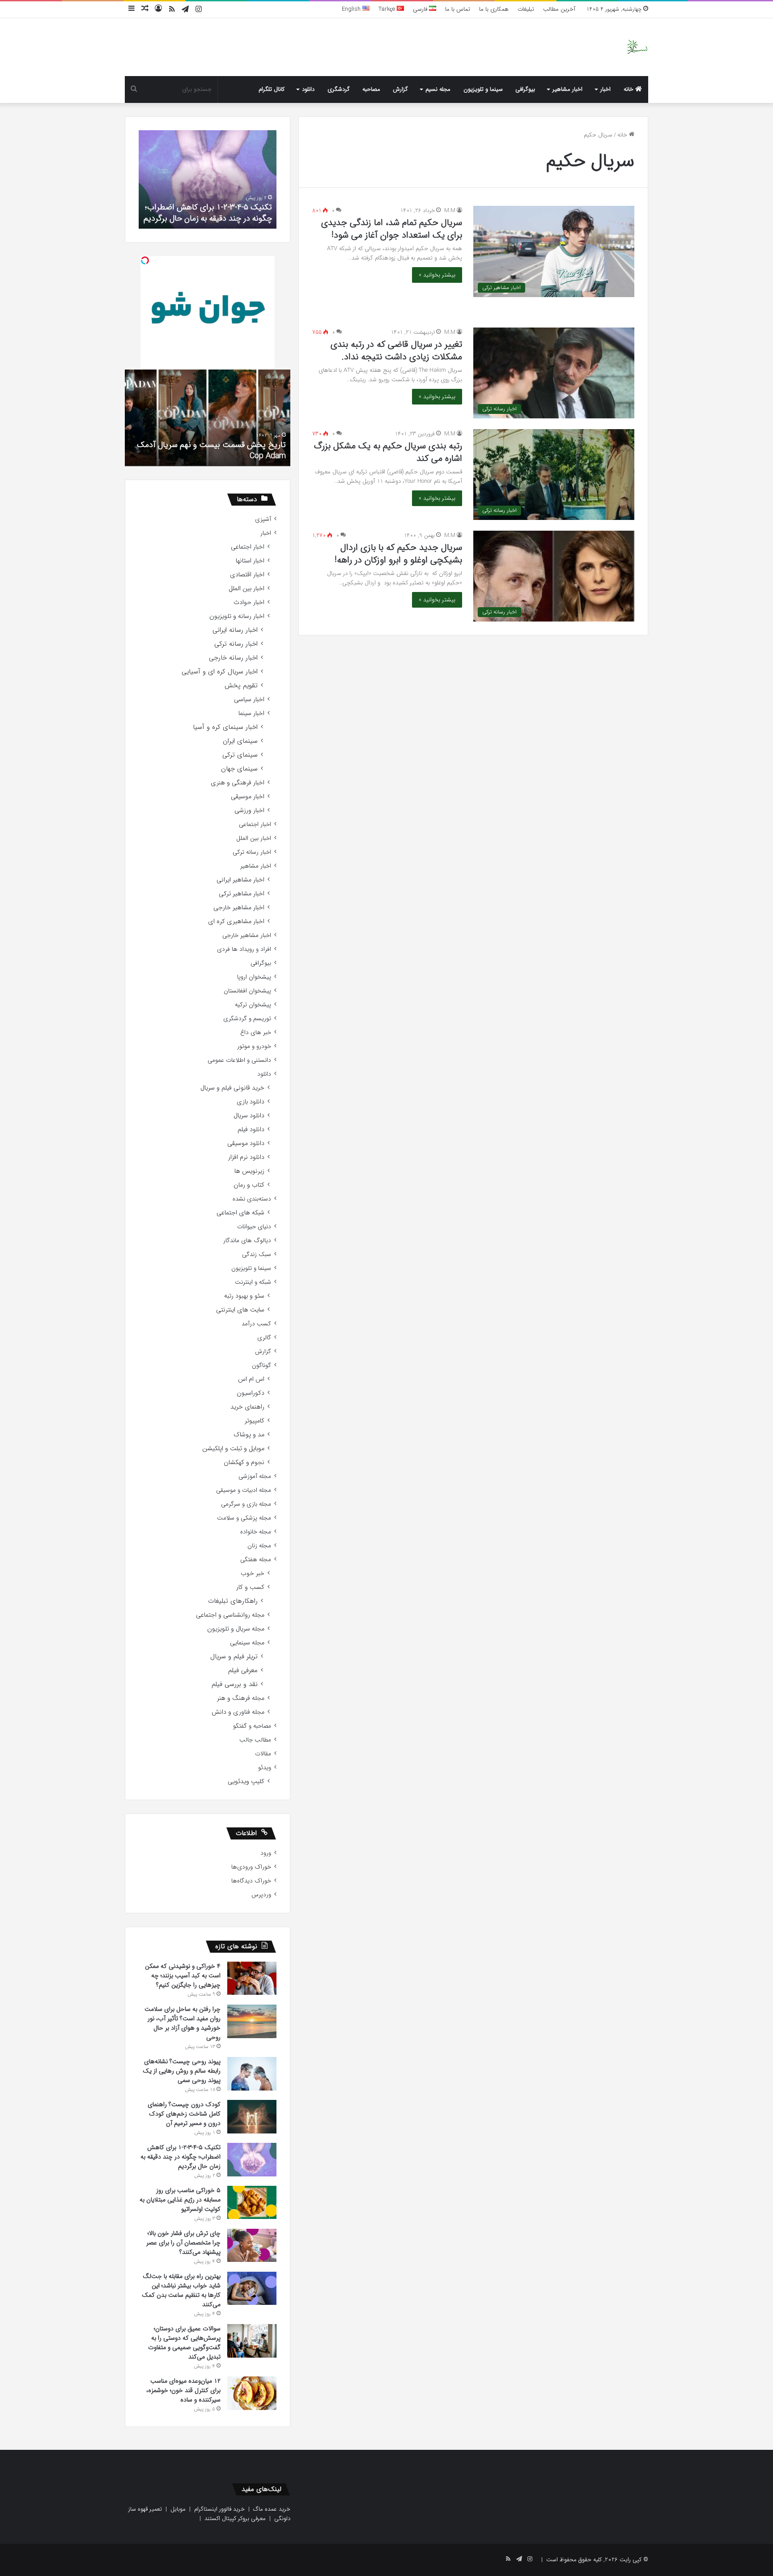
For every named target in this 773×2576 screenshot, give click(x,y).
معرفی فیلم (243, 1671)
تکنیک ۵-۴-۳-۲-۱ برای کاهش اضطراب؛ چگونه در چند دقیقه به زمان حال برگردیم (208, 213)
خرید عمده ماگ (272, 2509)
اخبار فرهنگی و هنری (238, 783)
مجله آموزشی (255, 1476)
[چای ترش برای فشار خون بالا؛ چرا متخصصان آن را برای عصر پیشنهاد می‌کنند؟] (252, 2245)
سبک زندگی (257, 1254)
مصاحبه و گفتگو (252, 1726)
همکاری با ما (494, 9)
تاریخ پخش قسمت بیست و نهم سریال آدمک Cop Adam (211, 450)
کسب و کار (250, 1587)
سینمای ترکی (240, 755)
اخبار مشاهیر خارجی (239, 908)
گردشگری (339, 89)
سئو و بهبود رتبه (244, 1296)
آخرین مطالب (559, 9)
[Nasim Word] (637, 47)
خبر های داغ (256, 1033)
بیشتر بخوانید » (437, 275)
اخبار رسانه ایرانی (235, 630)
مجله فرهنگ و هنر (241, 1698)
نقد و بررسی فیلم (235, 1684)
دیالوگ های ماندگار (247, 1241)
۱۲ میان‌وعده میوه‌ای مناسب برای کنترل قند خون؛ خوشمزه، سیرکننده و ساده (183, 2390)
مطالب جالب (255, 1740)
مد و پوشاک (249, 1435)
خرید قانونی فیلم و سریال (232, 1088)
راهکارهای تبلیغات (233, 1601)
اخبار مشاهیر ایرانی (240, 880)
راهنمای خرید (247, 1407)
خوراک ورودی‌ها (251, 1867)
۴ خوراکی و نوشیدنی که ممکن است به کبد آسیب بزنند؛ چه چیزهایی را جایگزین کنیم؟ (183, 1976)
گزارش (400, 89)
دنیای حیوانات (254, 1227)
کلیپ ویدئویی (246, 1782)
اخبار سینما (251, 713)
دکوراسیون (251, 1393)
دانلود (308, 89)
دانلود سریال (249, 1116)
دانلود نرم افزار (246, 1157)
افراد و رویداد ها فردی (244, 949)
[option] (208, 179)
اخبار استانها (250, 561)
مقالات (263, 1754)
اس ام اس (251, 1379)
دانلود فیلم (251, 1130)
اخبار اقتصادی (247, 575)
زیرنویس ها (249, 1171)
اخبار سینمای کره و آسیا (225, 727)
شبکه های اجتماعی (240, 1213)
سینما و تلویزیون (483, 89)
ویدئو (265, 1768)
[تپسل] (145, 260)
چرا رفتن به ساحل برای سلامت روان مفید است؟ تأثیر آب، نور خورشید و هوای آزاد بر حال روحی (183, 2023)
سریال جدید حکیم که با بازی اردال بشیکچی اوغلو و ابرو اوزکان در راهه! (398, 554)
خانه (629, 89)
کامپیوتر (255, 1421)
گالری (264, 1338)
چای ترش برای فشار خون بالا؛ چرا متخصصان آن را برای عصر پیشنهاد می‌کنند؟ (183, 2243)
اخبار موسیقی (248, 797)
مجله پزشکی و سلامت (244, 1518)
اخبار (605, 89)
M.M (450, 211)
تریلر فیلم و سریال (234, 1657)
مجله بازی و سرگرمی (246, 1504)
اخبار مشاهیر (567, 89)
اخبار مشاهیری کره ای (236, 922)
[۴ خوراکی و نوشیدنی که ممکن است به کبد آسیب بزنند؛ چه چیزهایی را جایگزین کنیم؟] (252, 1978)
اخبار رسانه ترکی (236, 644)
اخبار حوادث (249, 602)
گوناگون (261, 1365)
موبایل (178, 2509)
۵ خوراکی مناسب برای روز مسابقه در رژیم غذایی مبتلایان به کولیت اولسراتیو (180, 2200)
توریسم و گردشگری (247, 1019)
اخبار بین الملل (246, 589)
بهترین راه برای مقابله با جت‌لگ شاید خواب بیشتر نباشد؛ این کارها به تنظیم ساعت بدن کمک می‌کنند (181, 2290)
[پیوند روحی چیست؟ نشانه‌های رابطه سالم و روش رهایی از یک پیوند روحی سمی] (252, 2074)
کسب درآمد (256, 1324)
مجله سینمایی (247, 1643)
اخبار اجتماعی (248, 547)
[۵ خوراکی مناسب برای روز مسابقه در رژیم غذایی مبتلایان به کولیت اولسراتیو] (252, 2202)
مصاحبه (371, 89)
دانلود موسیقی (246, 1143)
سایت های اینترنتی (240, 1310)
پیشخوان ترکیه (253, 1005)
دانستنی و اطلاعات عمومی (239, 1060)
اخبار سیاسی (249, 700)
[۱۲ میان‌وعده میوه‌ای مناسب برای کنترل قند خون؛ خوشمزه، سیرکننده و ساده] (252, 2393)
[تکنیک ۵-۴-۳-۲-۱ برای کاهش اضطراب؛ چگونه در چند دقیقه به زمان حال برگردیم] (252, 2160)
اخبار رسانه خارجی (233, 658)
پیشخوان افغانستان (247, 991)
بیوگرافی (525, 89)
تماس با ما (458, 9)
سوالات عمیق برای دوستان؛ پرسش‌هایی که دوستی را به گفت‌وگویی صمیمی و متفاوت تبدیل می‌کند (184, 2343)
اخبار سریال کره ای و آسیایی (220, 672)
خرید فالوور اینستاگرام (219, 2509)
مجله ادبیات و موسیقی (244, 1490)
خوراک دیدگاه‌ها (251, 1881)
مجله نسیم (438, 89)
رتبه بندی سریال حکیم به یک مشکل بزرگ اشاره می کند (388, 452)
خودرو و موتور (254, 1046)
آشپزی (263, 519)
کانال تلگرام (272, 89)
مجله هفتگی (256, 1560)
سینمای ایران (240, 741)
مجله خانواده (256, 1532)
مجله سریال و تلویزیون (236, 1629)
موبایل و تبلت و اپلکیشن (233, 1449)
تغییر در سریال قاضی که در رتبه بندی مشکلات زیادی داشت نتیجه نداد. (396, 351)
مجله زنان (259, 1546)
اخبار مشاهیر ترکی (242, 894)
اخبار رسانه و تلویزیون (237, 616)
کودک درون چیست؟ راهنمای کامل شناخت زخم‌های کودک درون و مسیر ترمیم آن (184, 2114)
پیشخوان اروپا (254, 977)
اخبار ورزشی (249, 811)
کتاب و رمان (249, 1185)
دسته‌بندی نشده (252, 1199)
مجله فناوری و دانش (238, 1712)
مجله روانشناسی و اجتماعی (230, 1615)
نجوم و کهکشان (244, 1463)
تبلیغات (526, 9)
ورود (266, 1853)
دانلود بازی (251, 1102)
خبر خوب (253, 1573)
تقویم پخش (241, 686)
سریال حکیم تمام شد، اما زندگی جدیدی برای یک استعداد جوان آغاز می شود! (392, 229)
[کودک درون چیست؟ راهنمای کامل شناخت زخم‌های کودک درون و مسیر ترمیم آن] (252, 2117)
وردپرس (261, 1895)
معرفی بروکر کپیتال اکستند (235, 2519)
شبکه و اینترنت (253, 1282)
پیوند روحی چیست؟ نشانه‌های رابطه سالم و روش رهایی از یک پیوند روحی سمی (182, 2071)
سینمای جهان (239, 769)
